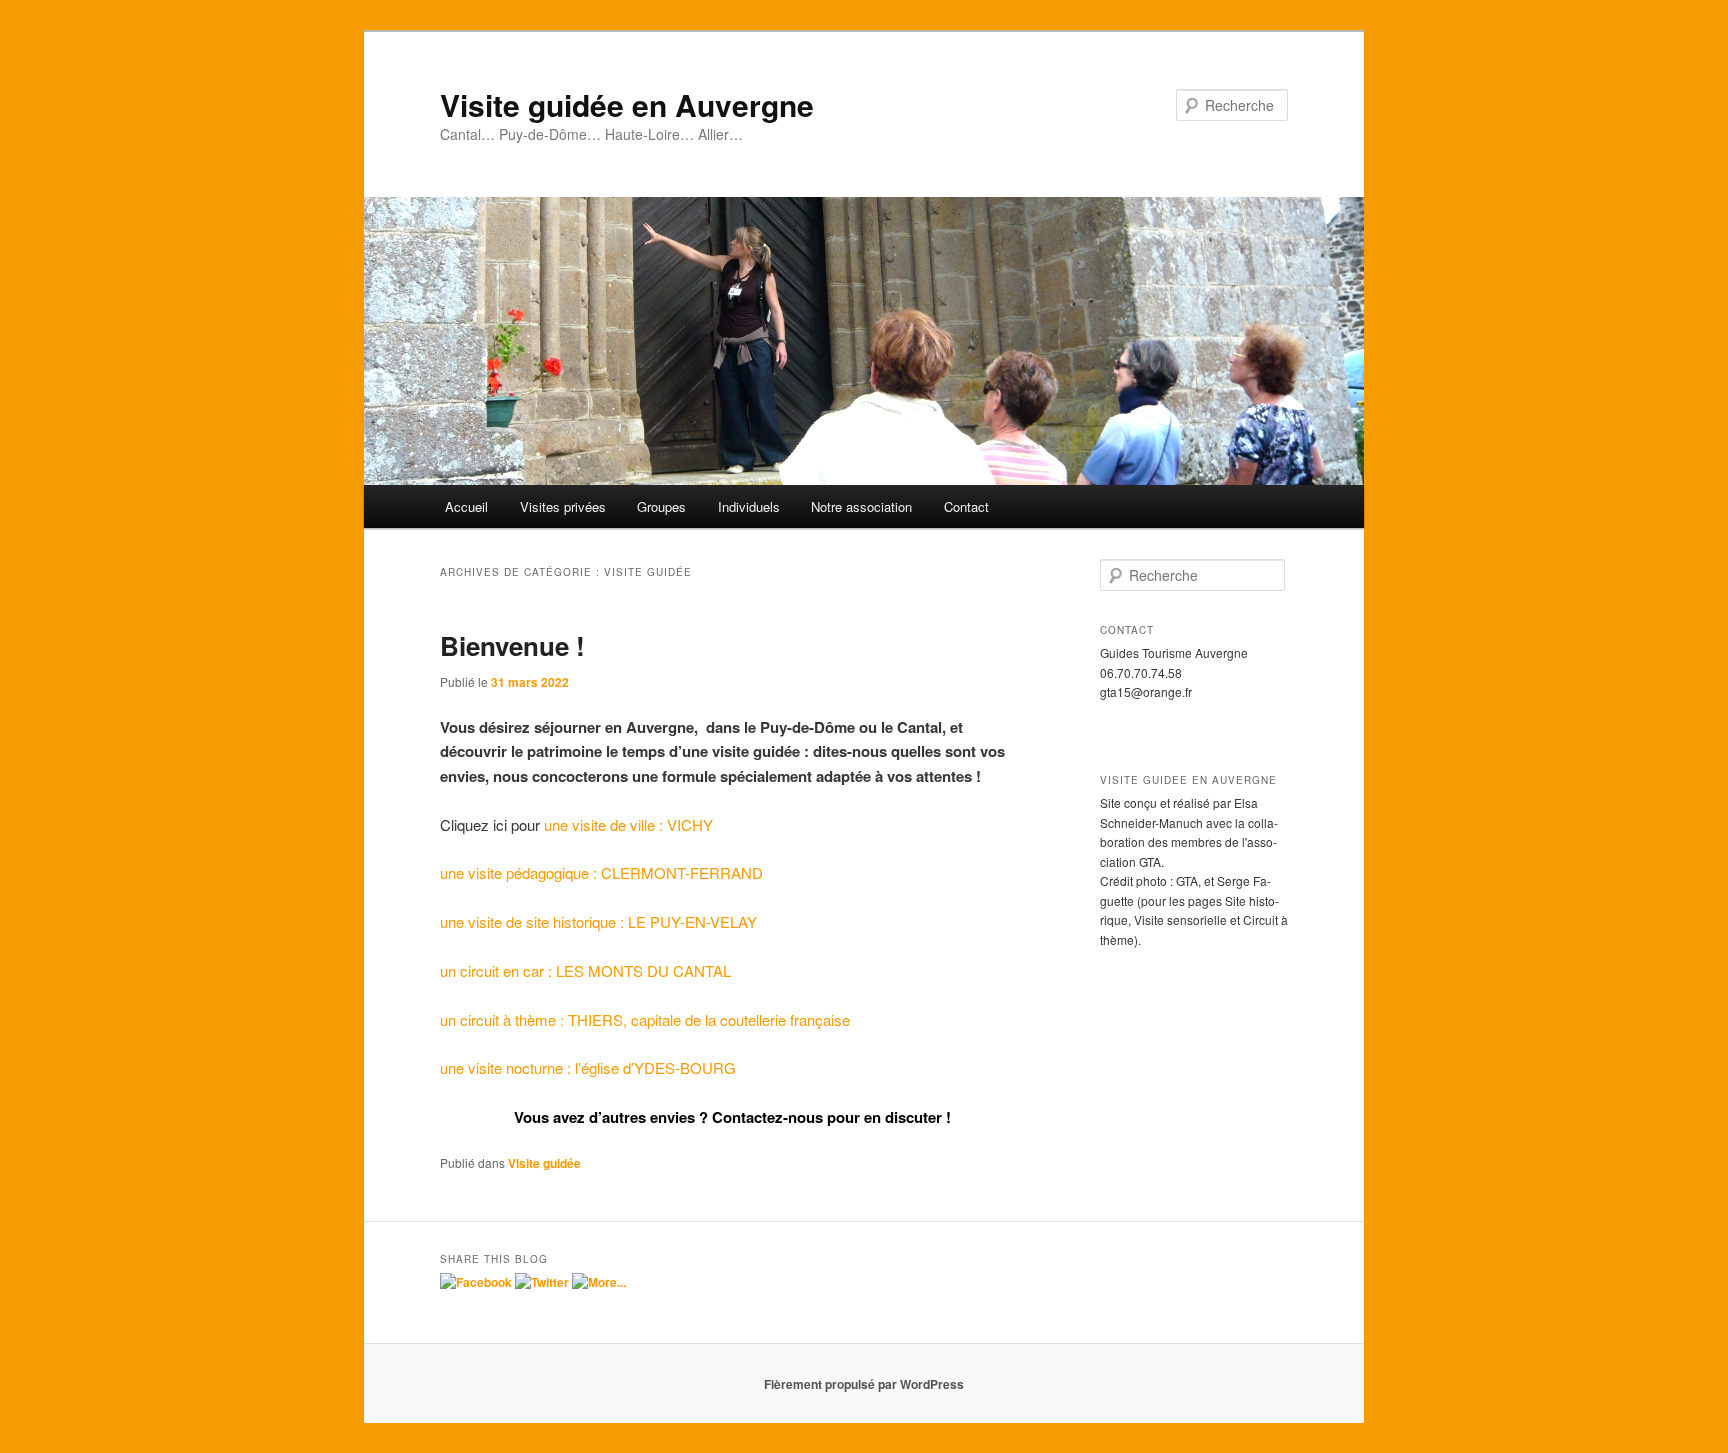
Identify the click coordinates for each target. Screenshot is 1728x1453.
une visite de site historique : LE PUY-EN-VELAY (598, 921)
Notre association (861, 506)
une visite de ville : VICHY (628, 824)
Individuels (749, 506)
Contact (966, 506)
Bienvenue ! (512, 645)
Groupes (661, 506)
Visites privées (563, 506)
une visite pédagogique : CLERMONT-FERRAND (601, 872)
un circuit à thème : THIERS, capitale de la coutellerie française (645, 1019)
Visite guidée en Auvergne (627, 104)
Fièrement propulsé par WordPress (864, 1384)
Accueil (466, 506)
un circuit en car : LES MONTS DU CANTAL (585, 970)
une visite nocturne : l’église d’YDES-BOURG (588, 1067)
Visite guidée (544, 1163)
